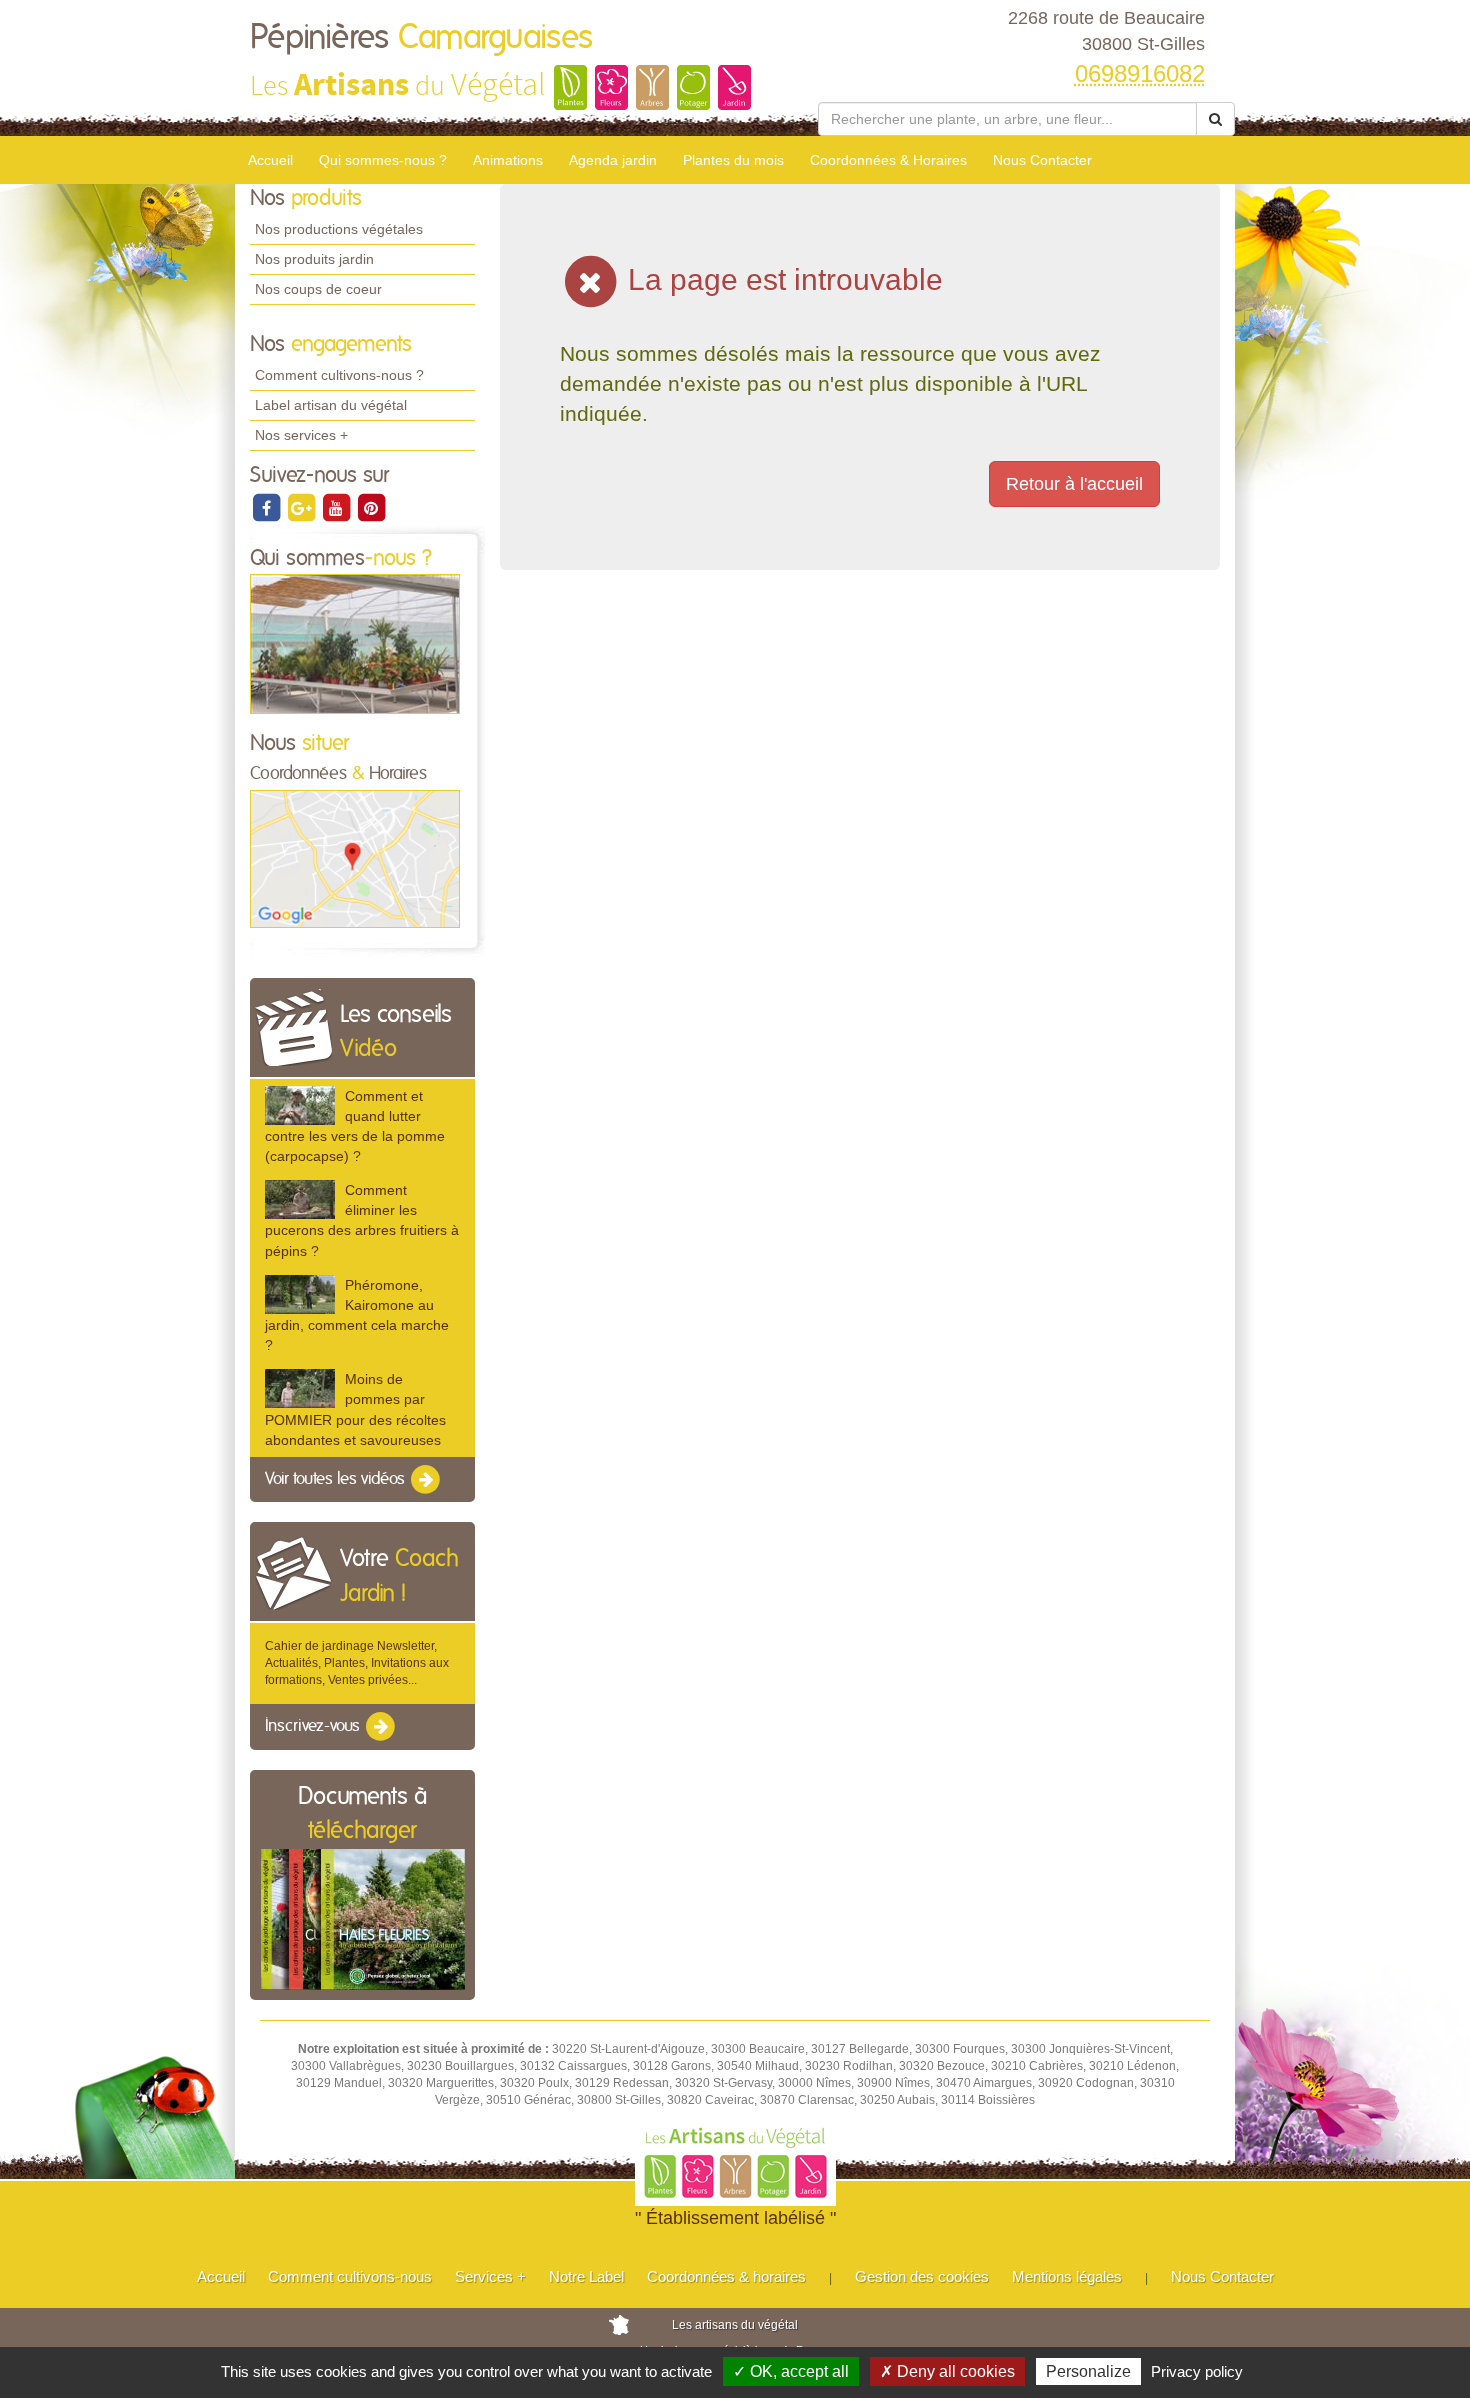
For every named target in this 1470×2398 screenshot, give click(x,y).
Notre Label (586, 2276)
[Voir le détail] (300, 1105)
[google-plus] (302, 507)
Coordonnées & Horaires (888, 160)
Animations (508, 160)
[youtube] (337, 507)
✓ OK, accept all (791, 2371)
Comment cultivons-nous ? (339, 375)
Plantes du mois (733, 160)
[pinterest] (371, 507)
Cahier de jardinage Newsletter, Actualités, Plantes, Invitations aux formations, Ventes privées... (357, 1663)
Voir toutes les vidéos (337, 1479)
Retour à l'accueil (1074, 484)
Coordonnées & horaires (726, 2276)
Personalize (1088, 2371)
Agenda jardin (613, 160)
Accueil (270, 160)
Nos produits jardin (314, 259)
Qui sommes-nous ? (383, 160)
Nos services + (301, 435)
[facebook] (267, 507)
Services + (490, 2276)
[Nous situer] (355, 858)
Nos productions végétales (339, 229)
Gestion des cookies (922, 2276)
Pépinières (421, 38)
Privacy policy (1197, 2371)
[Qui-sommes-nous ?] (355, 643)
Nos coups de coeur (318, 289)
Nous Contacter (1042, 160)
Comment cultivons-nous (350, 2276)
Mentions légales (1067, 2276)
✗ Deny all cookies (947, 2371)
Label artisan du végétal (331, 405)
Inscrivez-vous (314, 1727)
